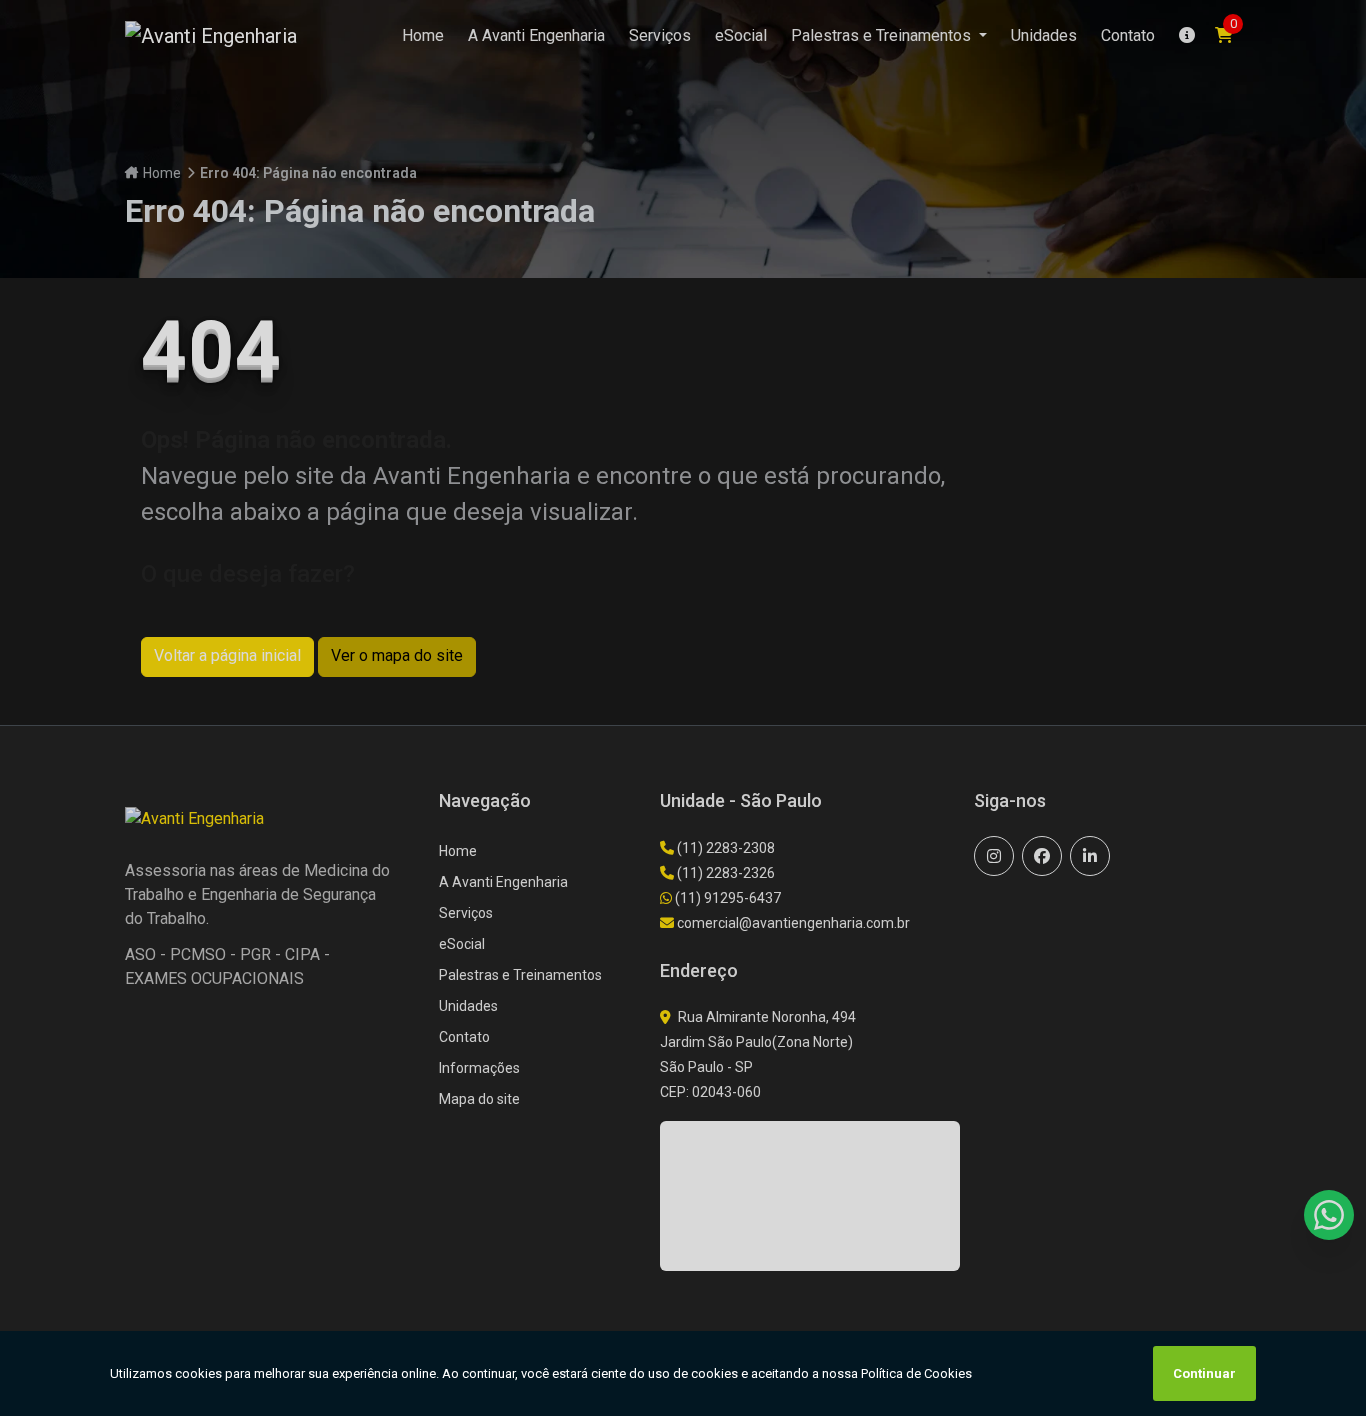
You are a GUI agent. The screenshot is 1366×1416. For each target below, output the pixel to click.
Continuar (1204, 1373)
